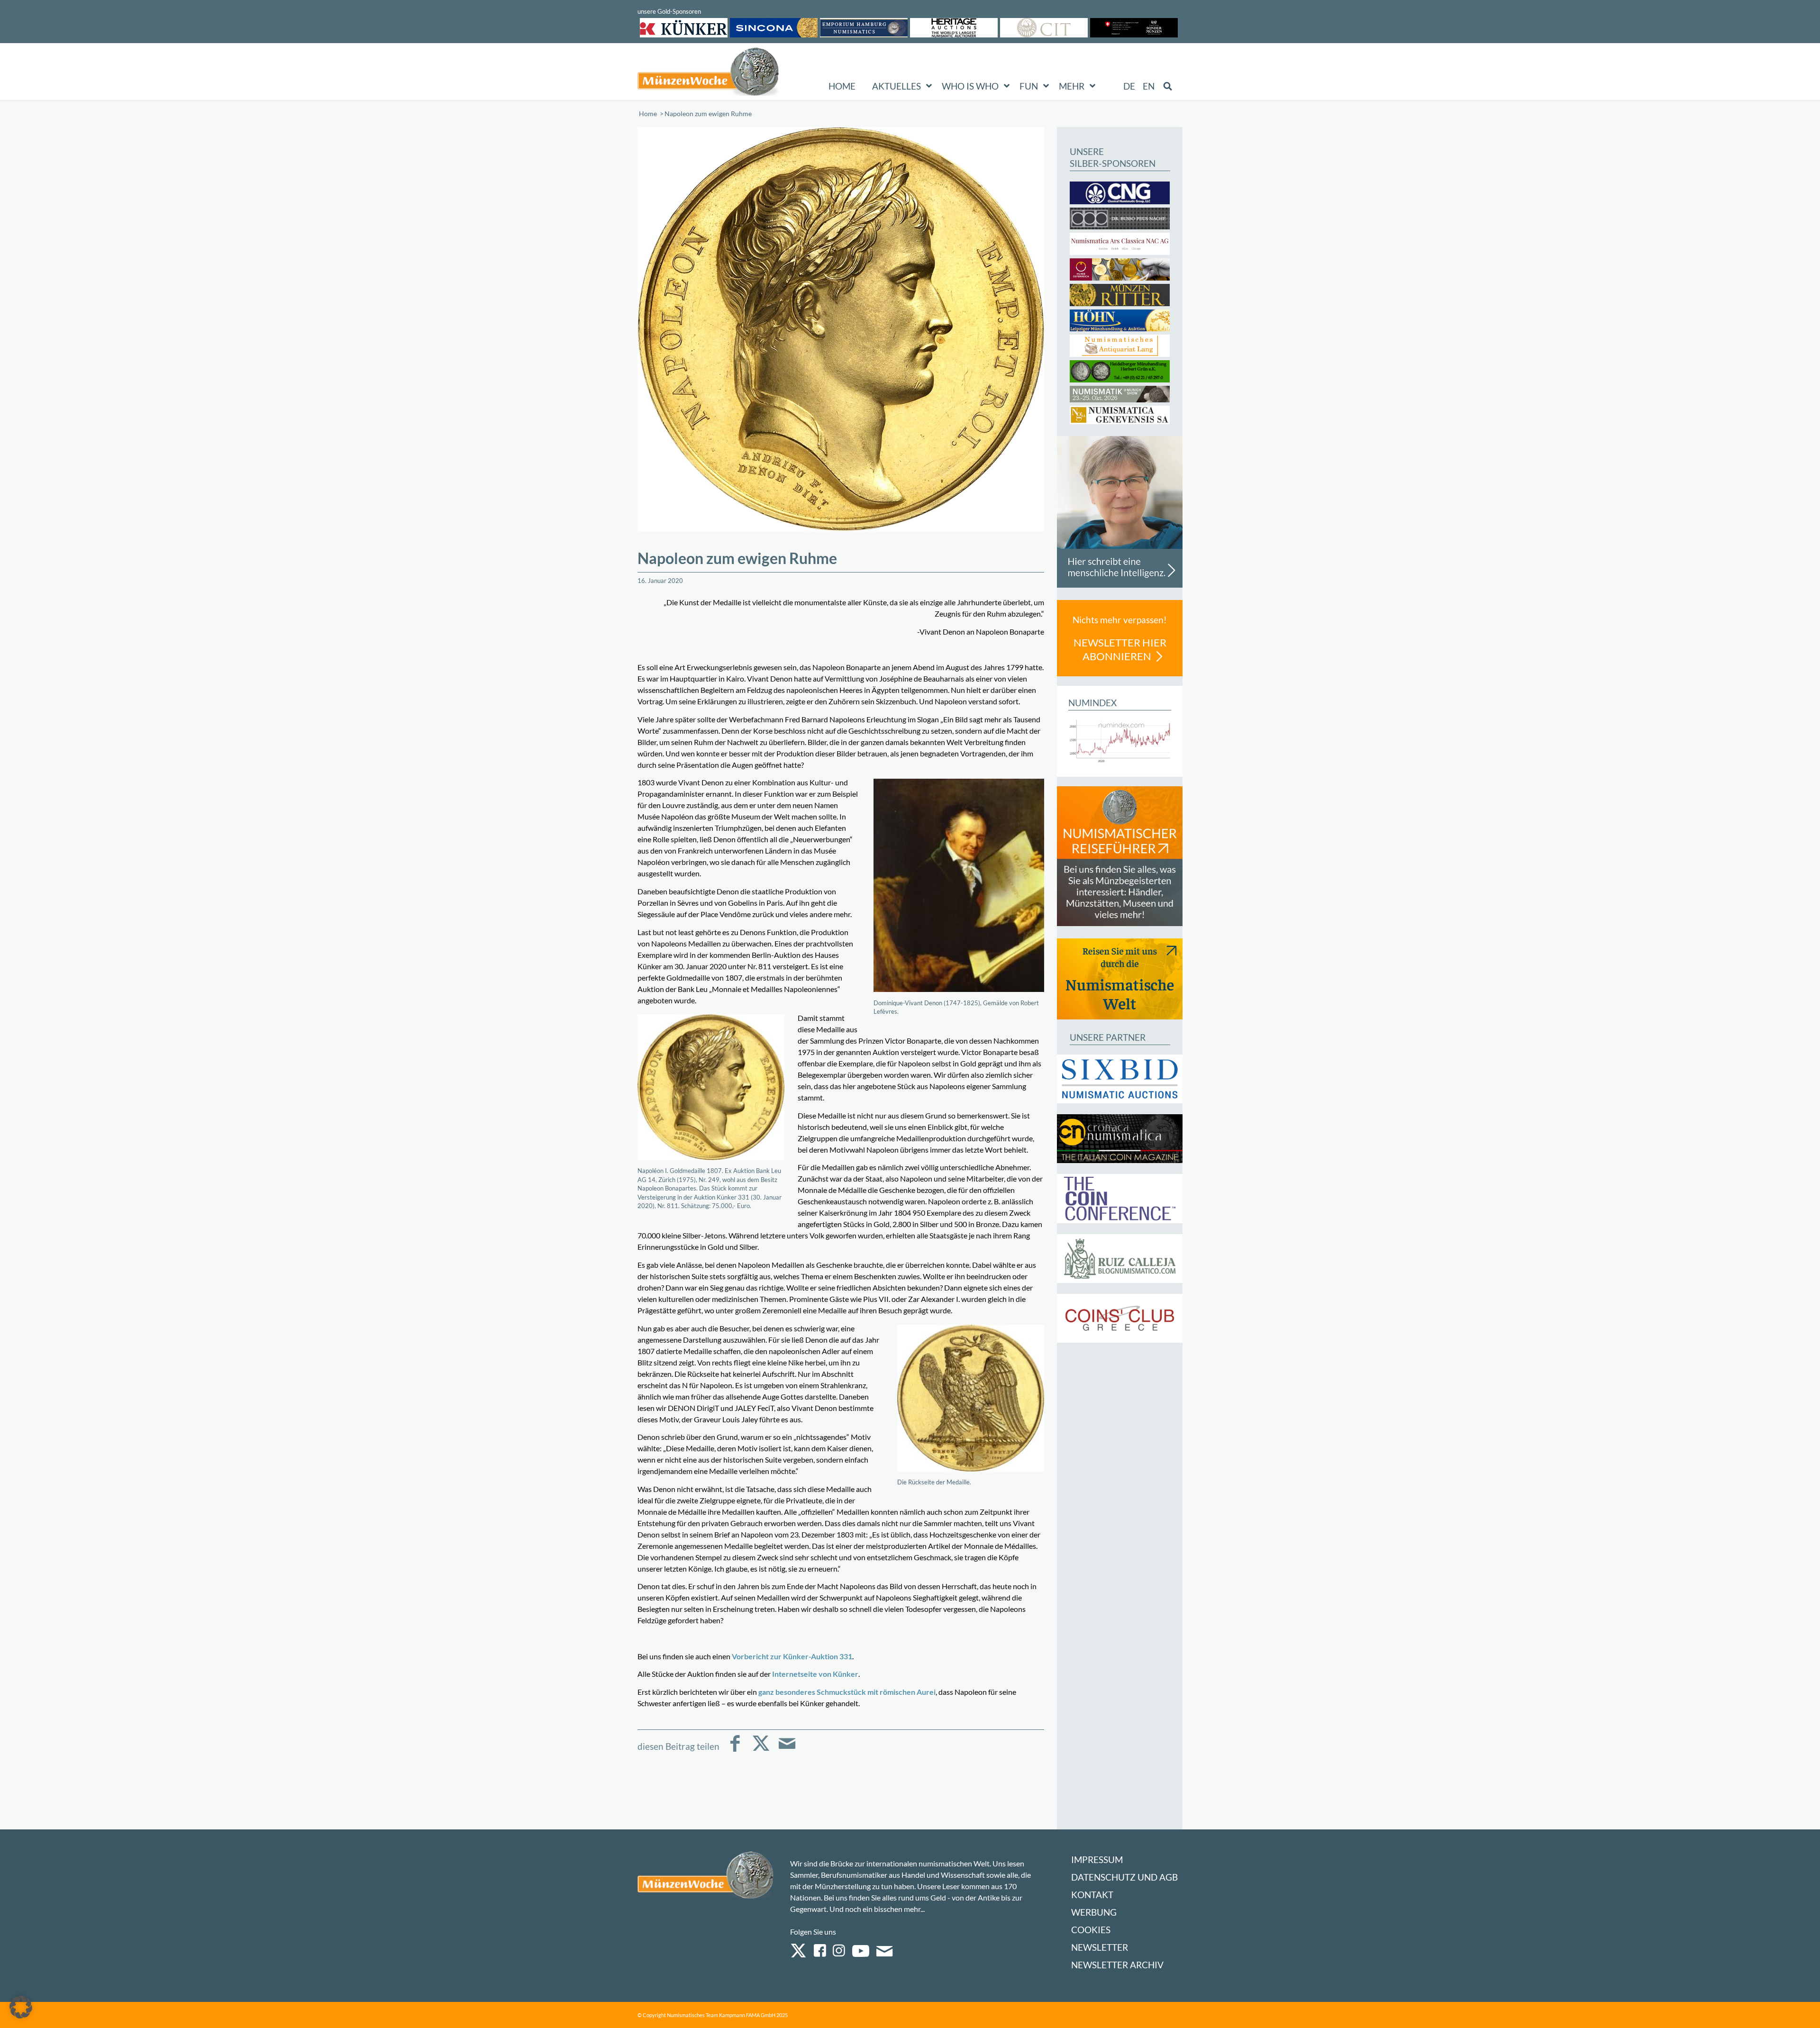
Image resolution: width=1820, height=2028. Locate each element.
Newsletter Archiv (1117, 1965)
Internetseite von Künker (815, 1674)
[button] (21, 2007)
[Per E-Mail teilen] (787, 1750)
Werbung (1094, 1912)
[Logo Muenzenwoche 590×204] (709, 73)
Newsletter (1100, 1947)
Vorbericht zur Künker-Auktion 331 (792, 1656)
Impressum (1097, 1860)
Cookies (1091, 1930)
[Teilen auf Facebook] (735, 1750)
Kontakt (1092, 1895)
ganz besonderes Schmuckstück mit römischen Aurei (847, 1692)
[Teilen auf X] (761, 1750)
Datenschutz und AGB (1124, 1877)
